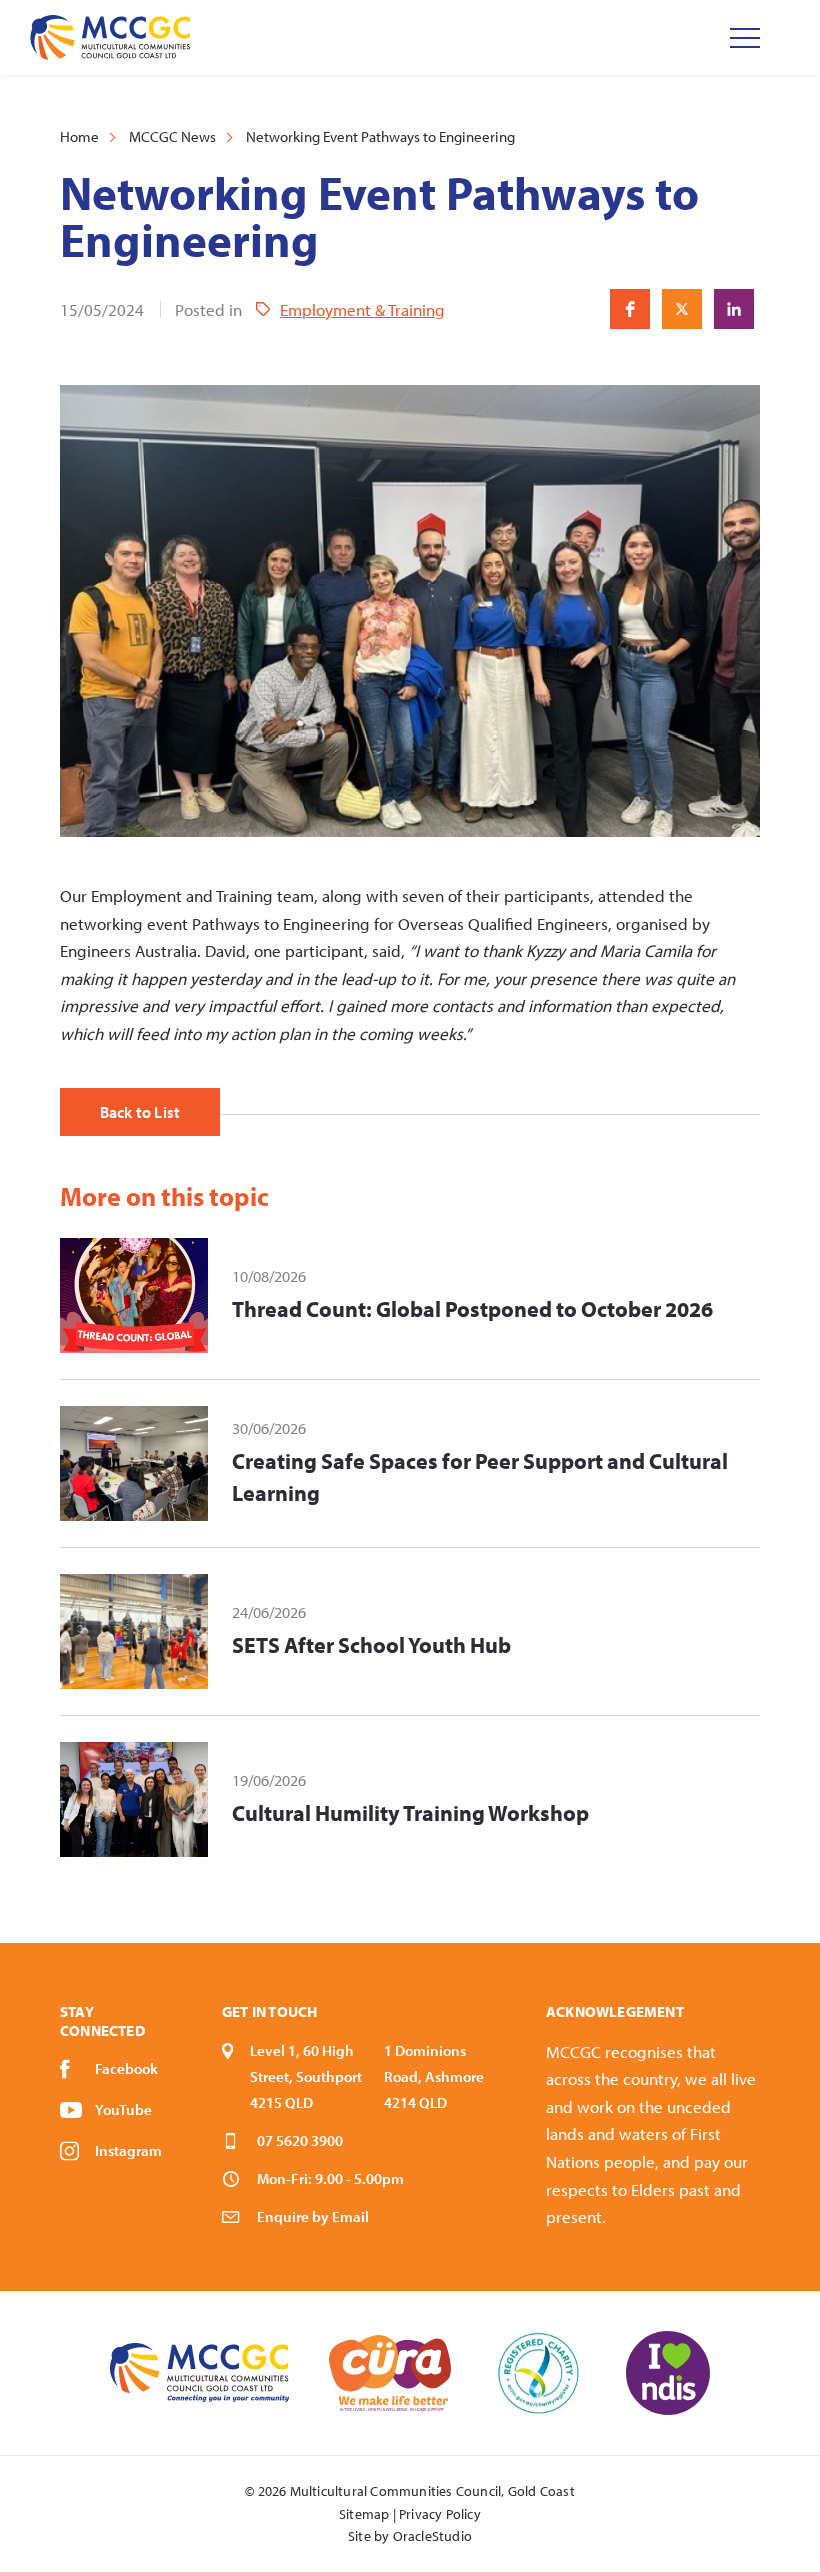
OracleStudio (432, 2536)
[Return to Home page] (110, 37)
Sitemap (364, 2514)
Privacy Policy (440, 2514)
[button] (630, 309)
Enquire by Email (313, 2216)
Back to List (140, 1112)
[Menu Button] (745, 37)
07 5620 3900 (300, 2140)
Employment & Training (362, 309)
